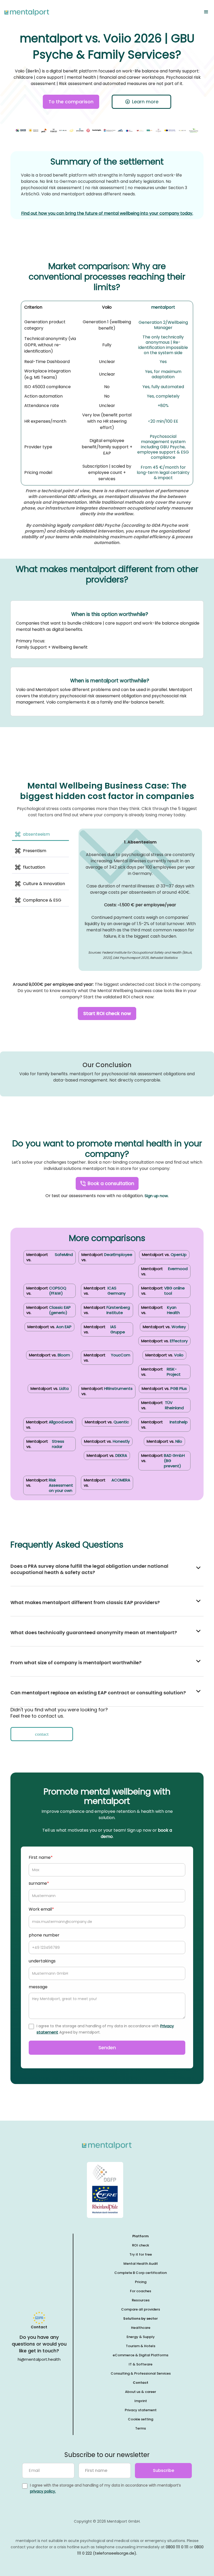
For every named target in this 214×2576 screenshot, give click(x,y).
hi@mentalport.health (39, 2359)
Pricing (141, 2282)
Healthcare (141, 2328)
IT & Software (141, 2364)
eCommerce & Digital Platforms (141, 2355)
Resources (141, 2300)
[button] (206, 12)
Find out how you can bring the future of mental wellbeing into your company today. (107, 213)
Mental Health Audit (141, 2264)
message (38, 1987)
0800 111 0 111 (177, 2547)
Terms (141, 2428)
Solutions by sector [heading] (141, 2319)
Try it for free (141, 2254)
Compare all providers (141, 2309)
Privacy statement (141, 2410)
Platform (141, 2236)
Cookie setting (141, 2419)
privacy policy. (43, 2491)
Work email (41, 1909)
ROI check (141, 2245)
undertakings (42, 1961)
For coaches (141, 2291)
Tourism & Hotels (141, 2346)
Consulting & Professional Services (141, 2373)
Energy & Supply (141, 2337)
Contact (141, 2383)
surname (39, 1883)
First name (41, 1857)
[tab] (40, 835)
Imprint (141, 2401)
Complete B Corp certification (141, 2273)
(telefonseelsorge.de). (115, 2553)
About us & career (141, 2392)
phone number (44, 1935)
